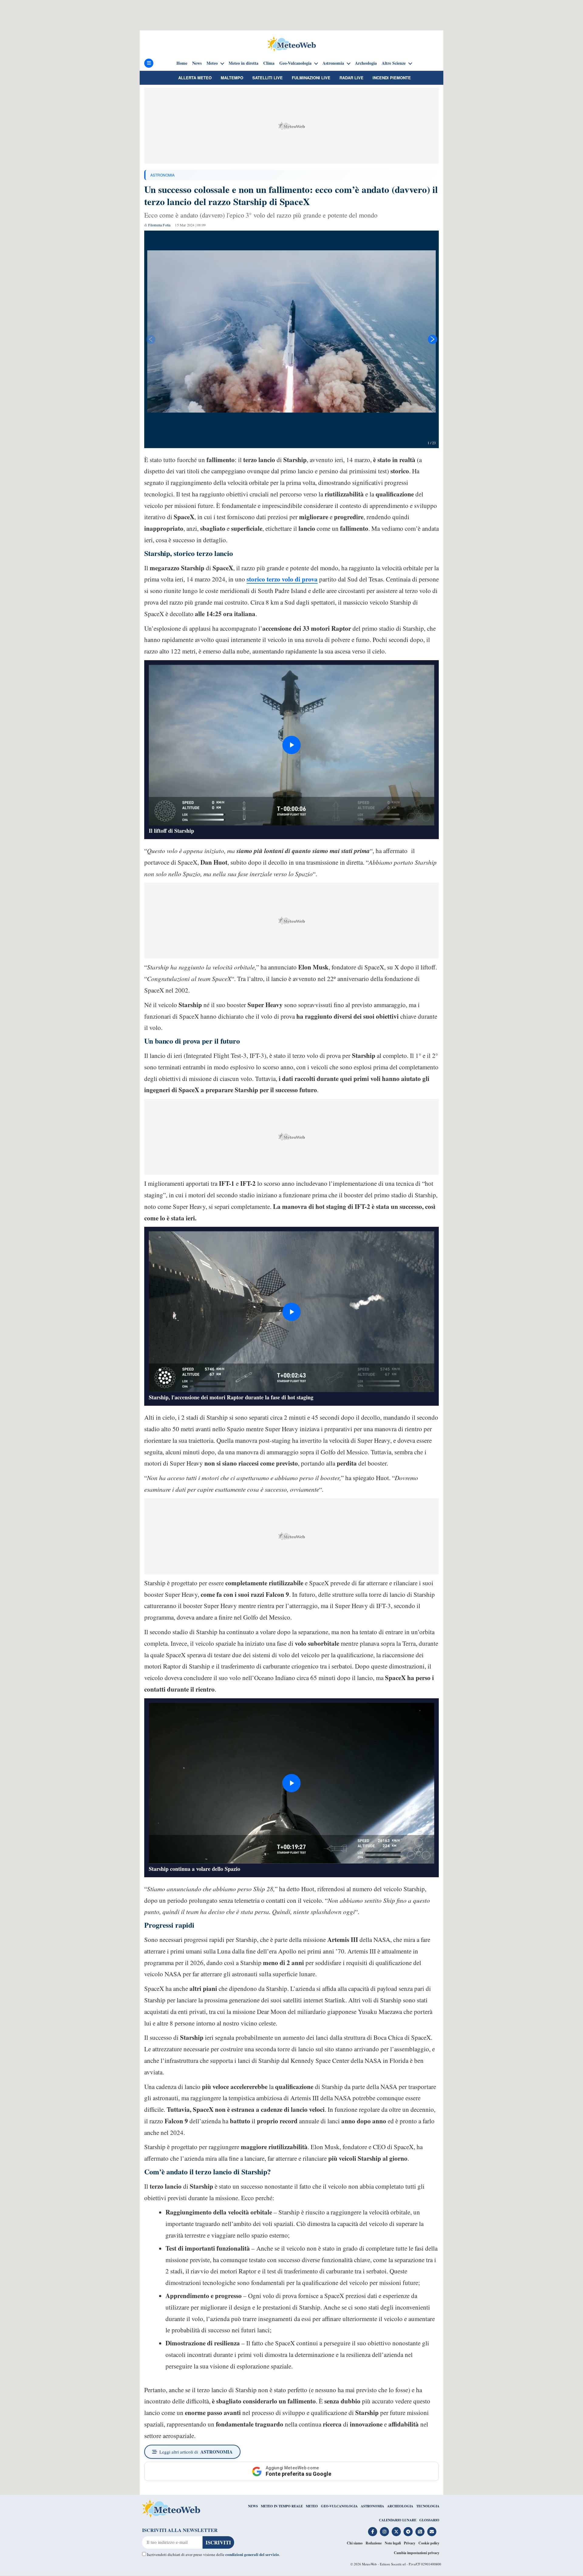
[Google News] (420, 2532)
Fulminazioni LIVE (311, 78)
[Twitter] (396, 2532)
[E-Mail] (432, 2532)
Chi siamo (355, 2543)
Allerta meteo (195, 78)
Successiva (433, 339)
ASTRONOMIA (162, 175)
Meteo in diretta (244, 63)
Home (182, 63)
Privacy (410, 2543)
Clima (269, 63)
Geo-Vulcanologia (295, 63)
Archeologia (366, 63)
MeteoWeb (369, 2564)
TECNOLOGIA (428, 2506)
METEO (312, 2506)
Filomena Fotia (159, 225)
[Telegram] (408, 2532)
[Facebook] (373, 2532)
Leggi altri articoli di (196, 2452)
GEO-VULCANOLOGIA (339, 2506)
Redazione (374, 2543)
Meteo (212, 63)
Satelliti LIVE (268, 78)
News (197, 63)
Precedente (150, 339)
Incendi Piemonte (392, 78)
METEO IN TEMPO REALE (282, 2506)
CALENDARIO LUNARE (398, 2520)
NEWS (253, 2506)
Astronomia (333, 63)
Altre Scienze (394, 63)
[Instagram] (384, 2532)
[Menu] (149, 63)
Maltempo (232, 78)
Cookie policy (429, 2543)
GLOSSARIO (429, 2520)
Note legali (393, 2543)
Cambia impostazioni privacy (417, 2553)
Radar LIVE (351, 78)
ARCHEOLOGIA (400, 2506)
